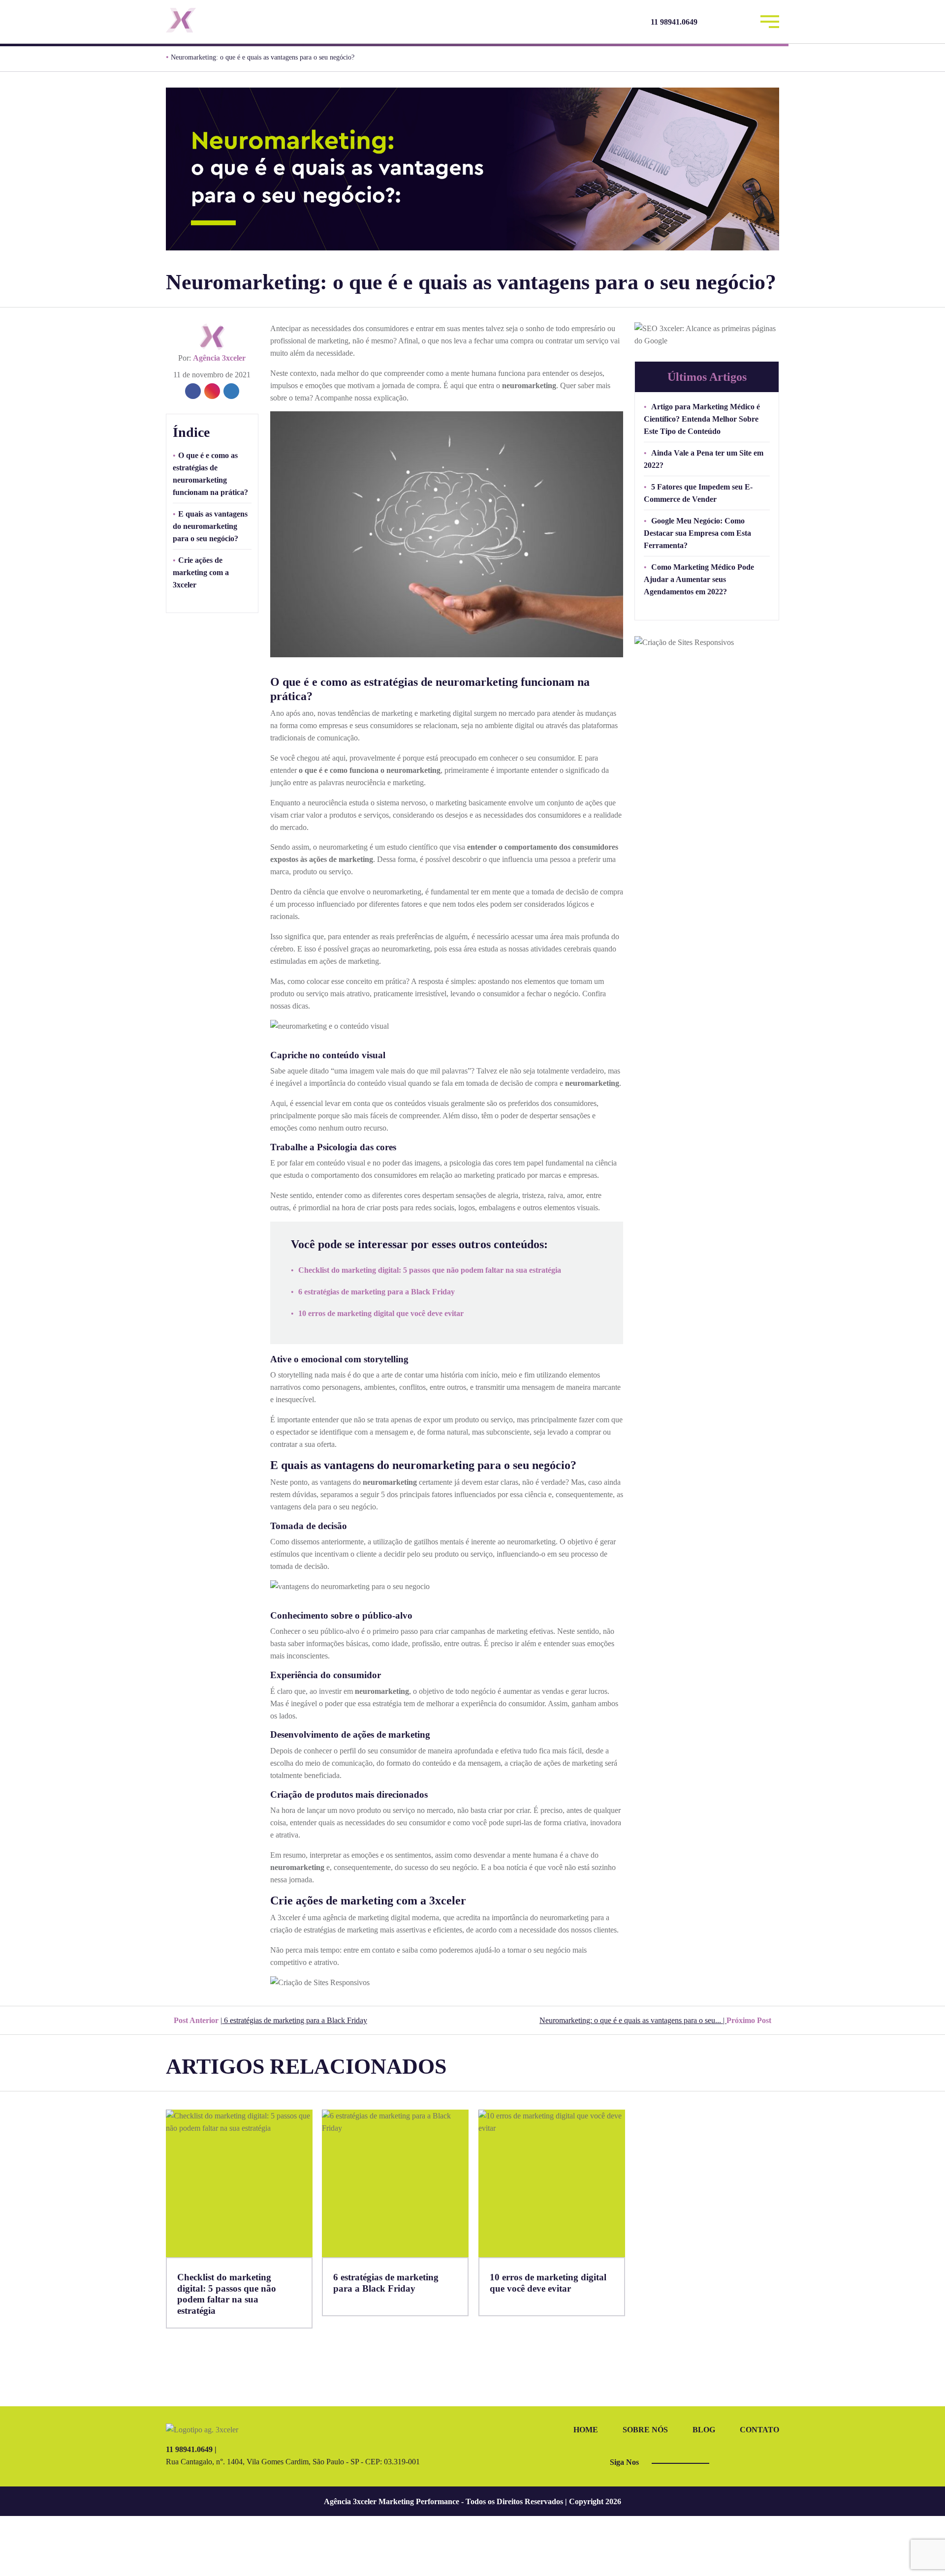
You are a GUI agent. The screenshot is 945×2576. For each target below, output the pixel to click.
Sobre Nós (645, 2430)
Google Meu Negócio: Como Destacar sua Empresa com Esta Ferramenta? (697, 533)
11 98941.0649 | (191, 2449)
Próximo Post (656, 2020)
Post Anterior (269, 2020)
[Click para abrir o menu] (770, 20)
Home (586, 2430)
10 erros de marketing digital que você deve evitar (381, 1313)
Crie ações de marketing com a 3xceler (201, 572)
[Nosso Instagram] (729, 22)
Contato (759, 2430)
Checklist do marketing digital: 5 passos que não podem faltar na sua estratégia (430, 1270)
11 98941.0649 (674, 22)
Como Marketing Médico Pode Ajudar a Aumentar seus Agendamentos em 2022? (699, 579)
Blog (704, 2430)
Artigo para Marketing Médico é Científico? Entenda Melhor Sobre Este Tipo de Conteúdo (702, 419)
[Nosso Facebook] (716, 22)
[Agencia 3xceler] (238, 20)
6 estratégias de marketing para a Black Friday (377, 1292)
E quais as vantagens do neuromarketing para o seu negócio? (210, 526)
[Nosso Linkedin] (742, 22)
